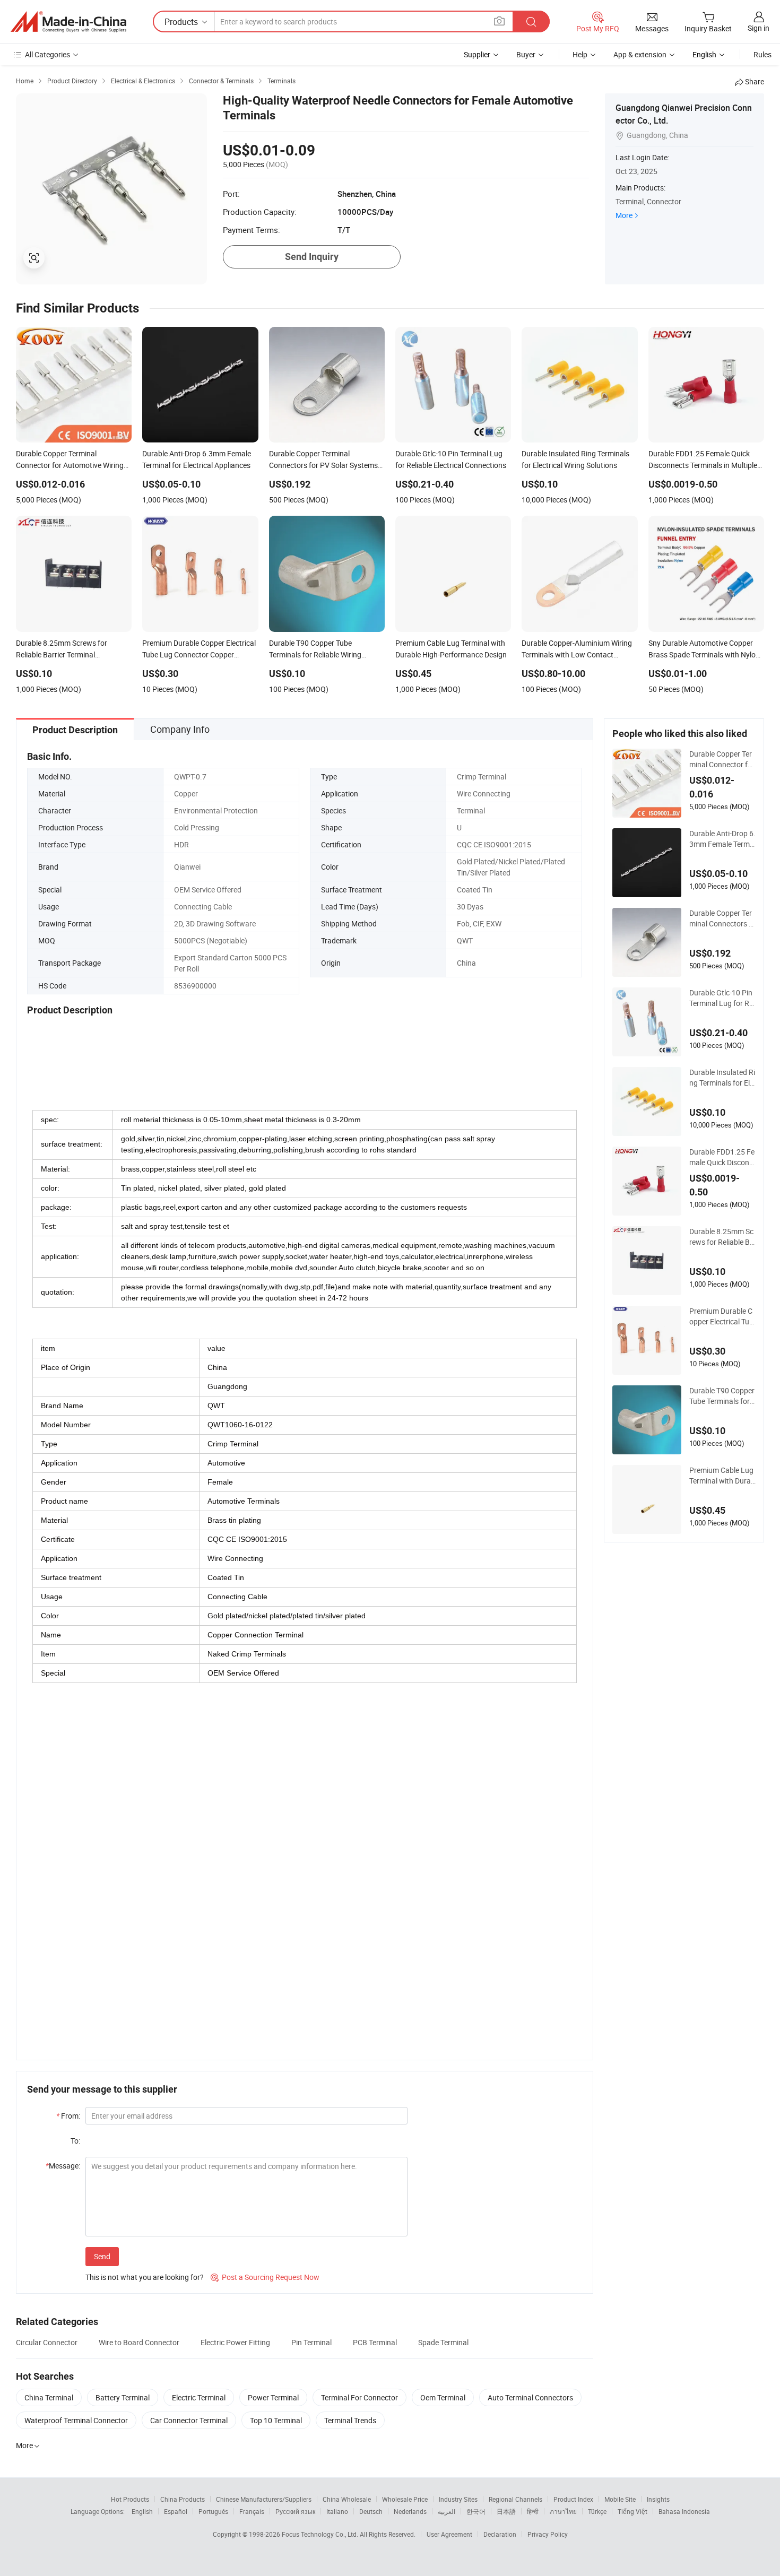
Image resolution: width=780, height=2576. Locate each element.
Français (252, 2511)
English (142, 2511)
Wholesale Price (405, 2499)
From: (68, 2116)
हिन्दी (533, 2511)
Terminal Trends (350, 2420)
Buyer (526, 54)
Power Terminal (273, 2397)
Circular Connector (47, 2342)
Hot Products (130, 2499)
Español (176, 2511)
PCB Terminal (375, 2342)
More (624, 215)
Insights (658, 2499)
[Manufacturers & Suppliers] (68, 22)
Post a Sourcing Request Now (265, 2277)
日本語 (506, 2511)
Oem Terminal (443, 2397)
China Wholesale (347, 2499)
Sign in (759, 28)
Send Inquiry (312, 257)
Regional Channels (515, 2499)
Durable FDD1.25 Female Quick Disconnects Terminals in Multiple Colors (722, 1157)
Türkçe (597, 2511)
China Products (183, 2499)
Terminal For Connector (359, 2397)
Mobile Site (620, 2499)
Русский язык (295, 2511)
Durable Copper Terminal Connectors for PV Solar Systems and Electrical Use (722, 918)
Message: (63, 2166)
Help (580, 54)
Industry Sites (458, 2499)
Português (213, 2511)
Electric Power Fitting (235, 2342)
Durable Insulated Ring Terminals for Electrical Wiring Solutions (722, 1078)
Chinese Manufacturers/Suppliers (264, 2499)
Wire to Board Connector (139, 2342)
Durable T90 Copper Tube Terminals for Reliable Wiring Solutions (722, 1396)
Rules (762, 54)
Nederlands (410, 2511)
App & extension (640, 54)
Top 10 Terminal (276, 2420)
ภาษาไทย (563, 2511)
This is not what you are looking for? (145, 2277)
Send (102, 2256)
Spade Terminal (443, 2342)
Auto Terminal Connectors (530, 2397)
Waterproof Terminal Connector (76, 2420)
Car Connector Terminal (189, 2420)
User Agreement (449, 2534)
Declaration (500, 2534)
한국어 (476, 2511)
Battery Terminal (123, 2397)
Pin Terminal (311, 2342)
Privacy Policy (548, 2534)
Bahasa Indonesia (684, 2511)
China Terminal (49, 2397)
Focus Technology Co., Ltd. (321, 2534)
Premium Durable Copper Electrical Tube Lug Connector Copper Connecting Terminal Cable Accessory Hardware (722, 1316)
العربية (447, 2511)
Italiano (337, 2511)
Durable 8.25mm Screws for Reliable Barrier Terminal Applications (722, 1237)
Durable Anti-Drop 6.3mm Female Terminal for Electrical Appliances (722, 839)
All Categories (47, 54)
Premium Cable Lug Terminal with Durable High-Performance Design (722, 1476)
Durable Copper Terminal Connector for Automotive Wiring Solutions (722, 759)
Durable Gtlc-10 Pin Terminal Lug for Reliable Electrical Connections (722, 998)
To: (75, 2141)
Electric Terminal (199, 2397)
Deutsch (371, 2511)
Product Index (573, 2499)
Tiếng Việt (632, 2511)
